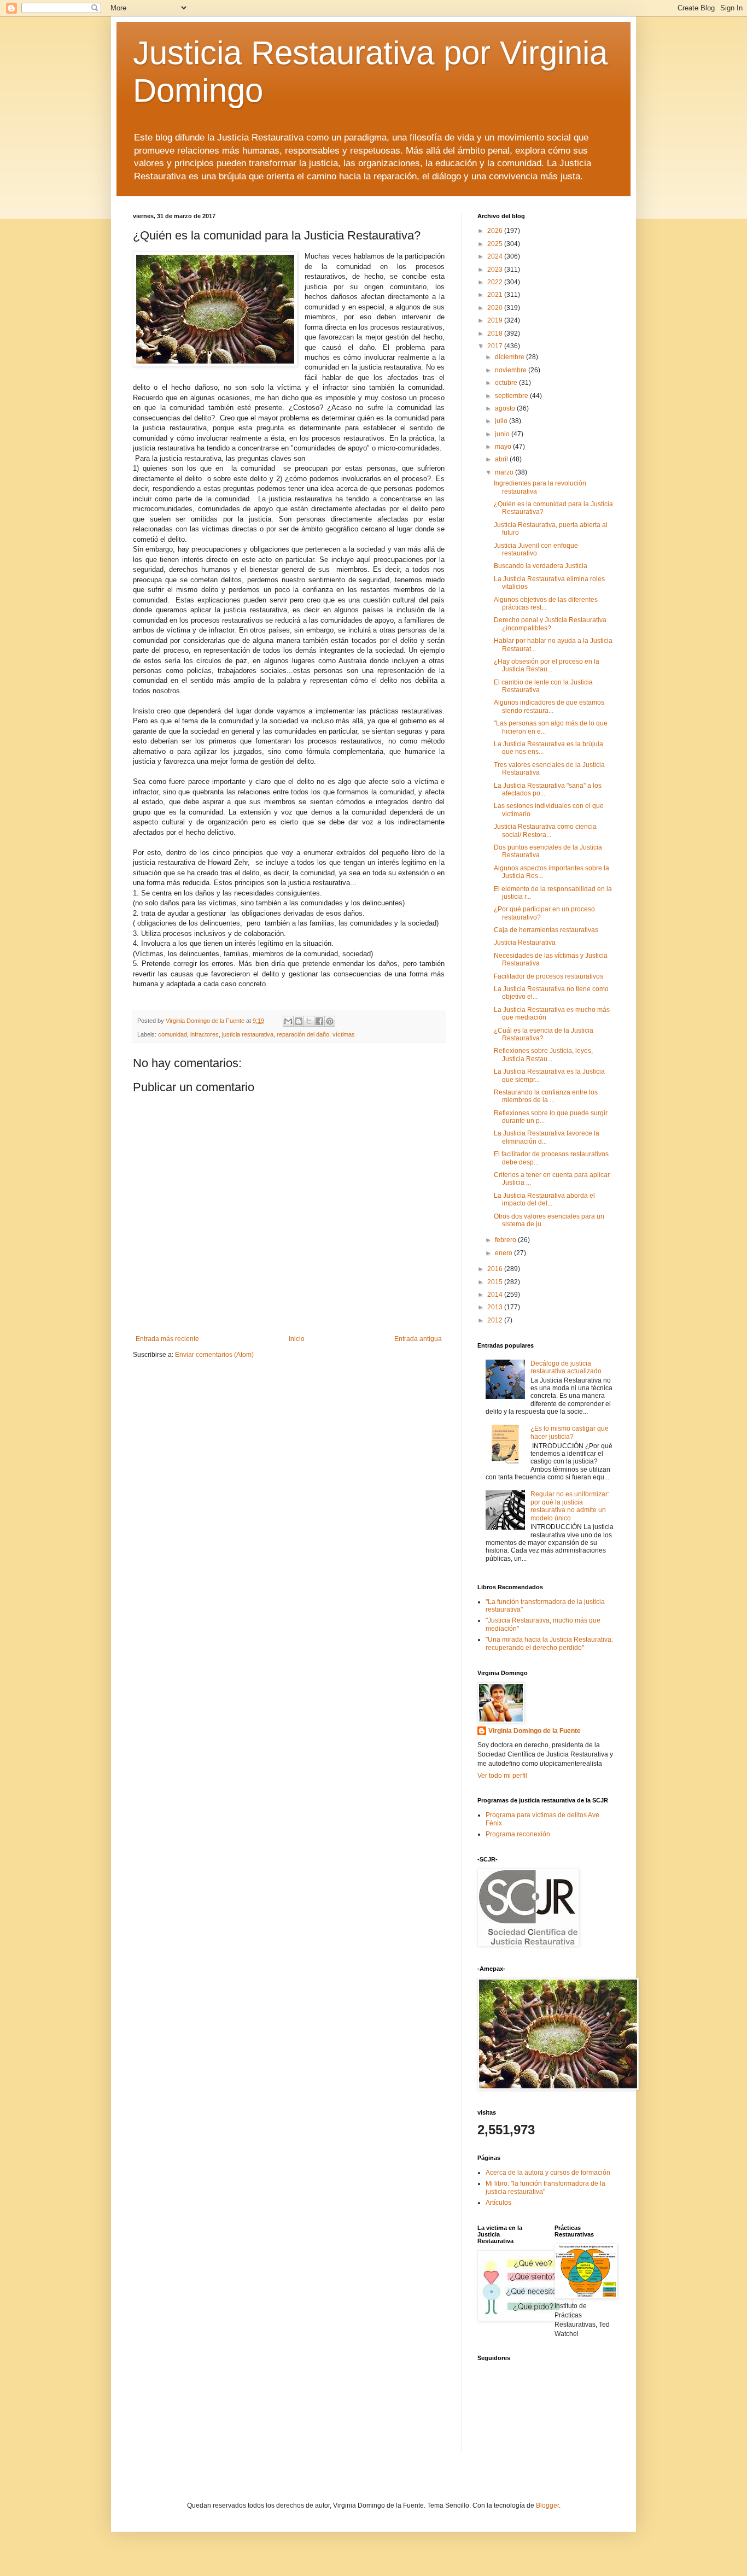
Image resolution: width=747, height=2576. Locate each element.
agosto (506, 408)
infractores (205, 1034)
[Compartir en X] (309, 1021)
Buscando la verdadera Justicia (541, 566)
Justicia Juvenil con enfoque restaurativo (536, 549)
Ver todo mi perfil (502, 1776)
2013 (496, 1307)
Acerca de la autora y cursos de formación (548, 2173)
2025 (496, 244)
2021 (496, 295)
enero (504, 1253)
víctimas (344, 1034)
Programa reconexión (518, 1834)
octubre (507, 383)
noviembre (512, 370)
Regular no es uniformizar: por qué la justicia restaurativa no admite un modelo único (570, 1506)
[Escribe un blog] (299, 1021)
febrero (506, 1240)
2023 (496, 270)
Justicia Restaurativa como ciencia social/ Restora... (545, 830)
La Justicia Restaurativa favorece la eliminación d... (547, 1137)
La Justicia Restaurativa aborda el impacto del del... (544, 1199)
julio (502, 421)
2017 (496, 346)
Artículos (498, 2203)
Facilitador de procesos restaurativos (548, 976)
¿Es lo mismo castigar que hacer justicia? (570, 1432)
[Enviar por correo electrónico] (288, 1021)
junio (503, 434)
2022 (496, 282)
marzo (505, 472)
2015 (496, 1282)
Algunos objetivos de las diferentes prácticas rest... (546, 604)
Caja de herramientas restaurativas (546, 930)
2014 (496, 1295)
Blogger (547, 2505)
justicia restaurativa (248, 1034)
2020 (496, 308)
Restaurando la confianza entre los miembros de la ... (546, 1096)
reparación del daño (303, 1034)
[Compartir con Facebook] (319, 1021)
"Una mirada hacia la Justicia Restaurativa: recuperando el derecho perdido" (549, 1643)
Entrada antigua (418, 1339)
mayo (504, 447)
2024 (496, 256)
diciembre (510, 357)
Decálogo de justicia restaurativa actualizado (566, 1367)
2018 (496, 333)
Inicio (297, 1339)
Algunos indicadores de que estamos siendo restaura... (549, 706)
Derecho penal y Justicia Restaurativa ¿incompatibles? (550, 624)
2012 (496, 1320)
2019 (496, 320)
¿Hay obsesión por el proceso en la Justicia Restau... (547, 665)
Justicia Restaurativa (525, 942)
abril (502, 459)
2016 (496, 1269)
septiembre (512, 396)
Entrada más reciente (167, 1339)
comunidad (173, 1034)
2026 (496, 231)
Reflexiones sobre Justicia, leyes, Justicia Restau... (543, 1055)
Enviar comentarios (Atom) (214, 1355)
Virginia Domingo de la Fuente (535, 1731)
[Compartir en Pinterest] (330, 1021)
